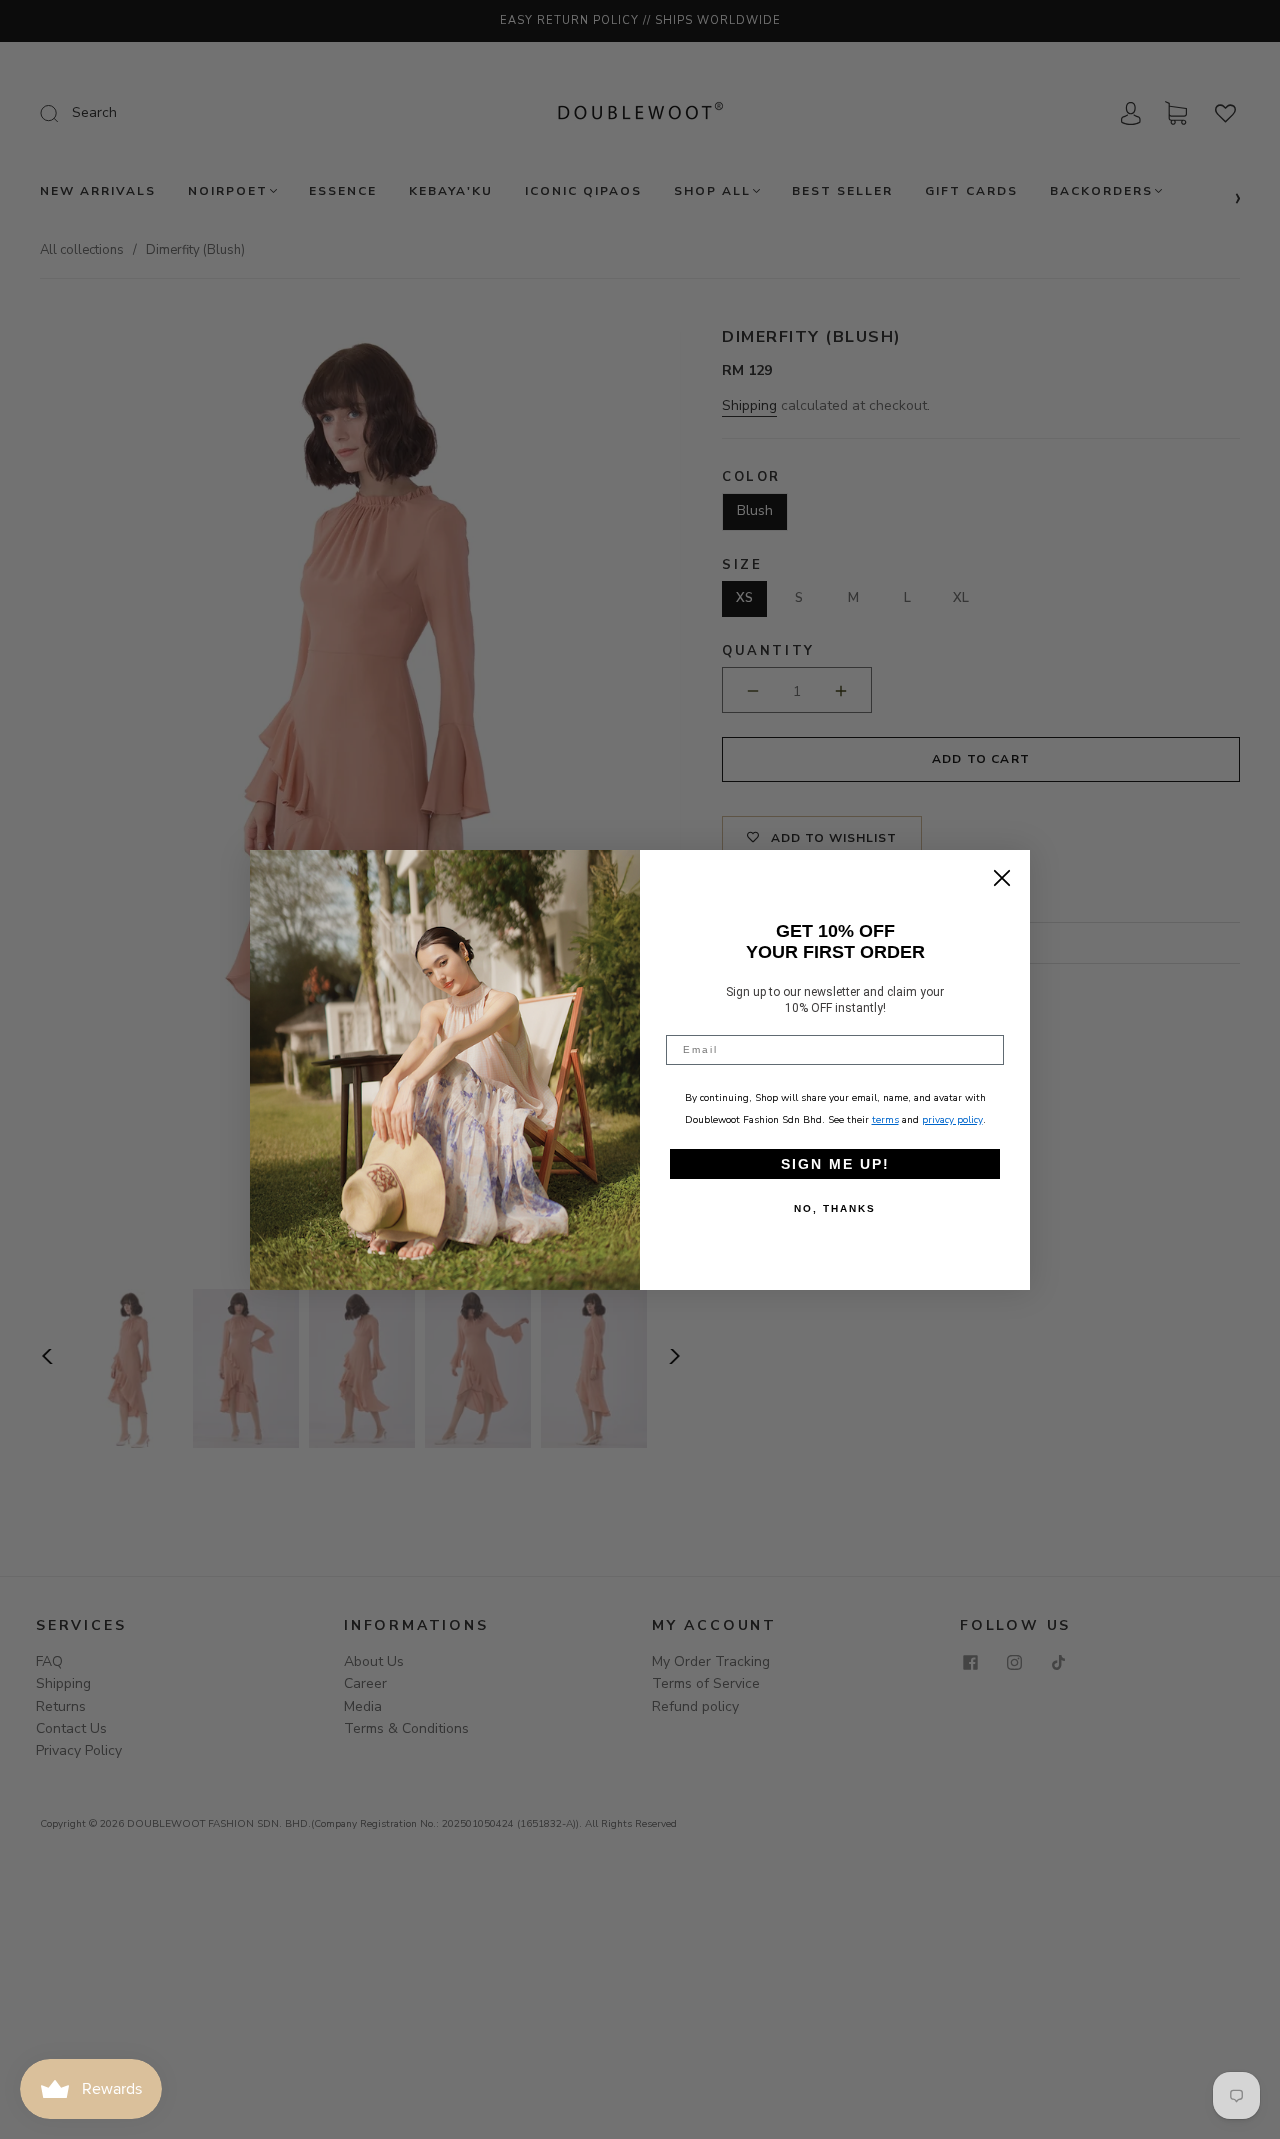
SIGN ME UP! (835, 1164)
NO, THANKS (835, 1208)
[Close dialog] (1002, 878)
